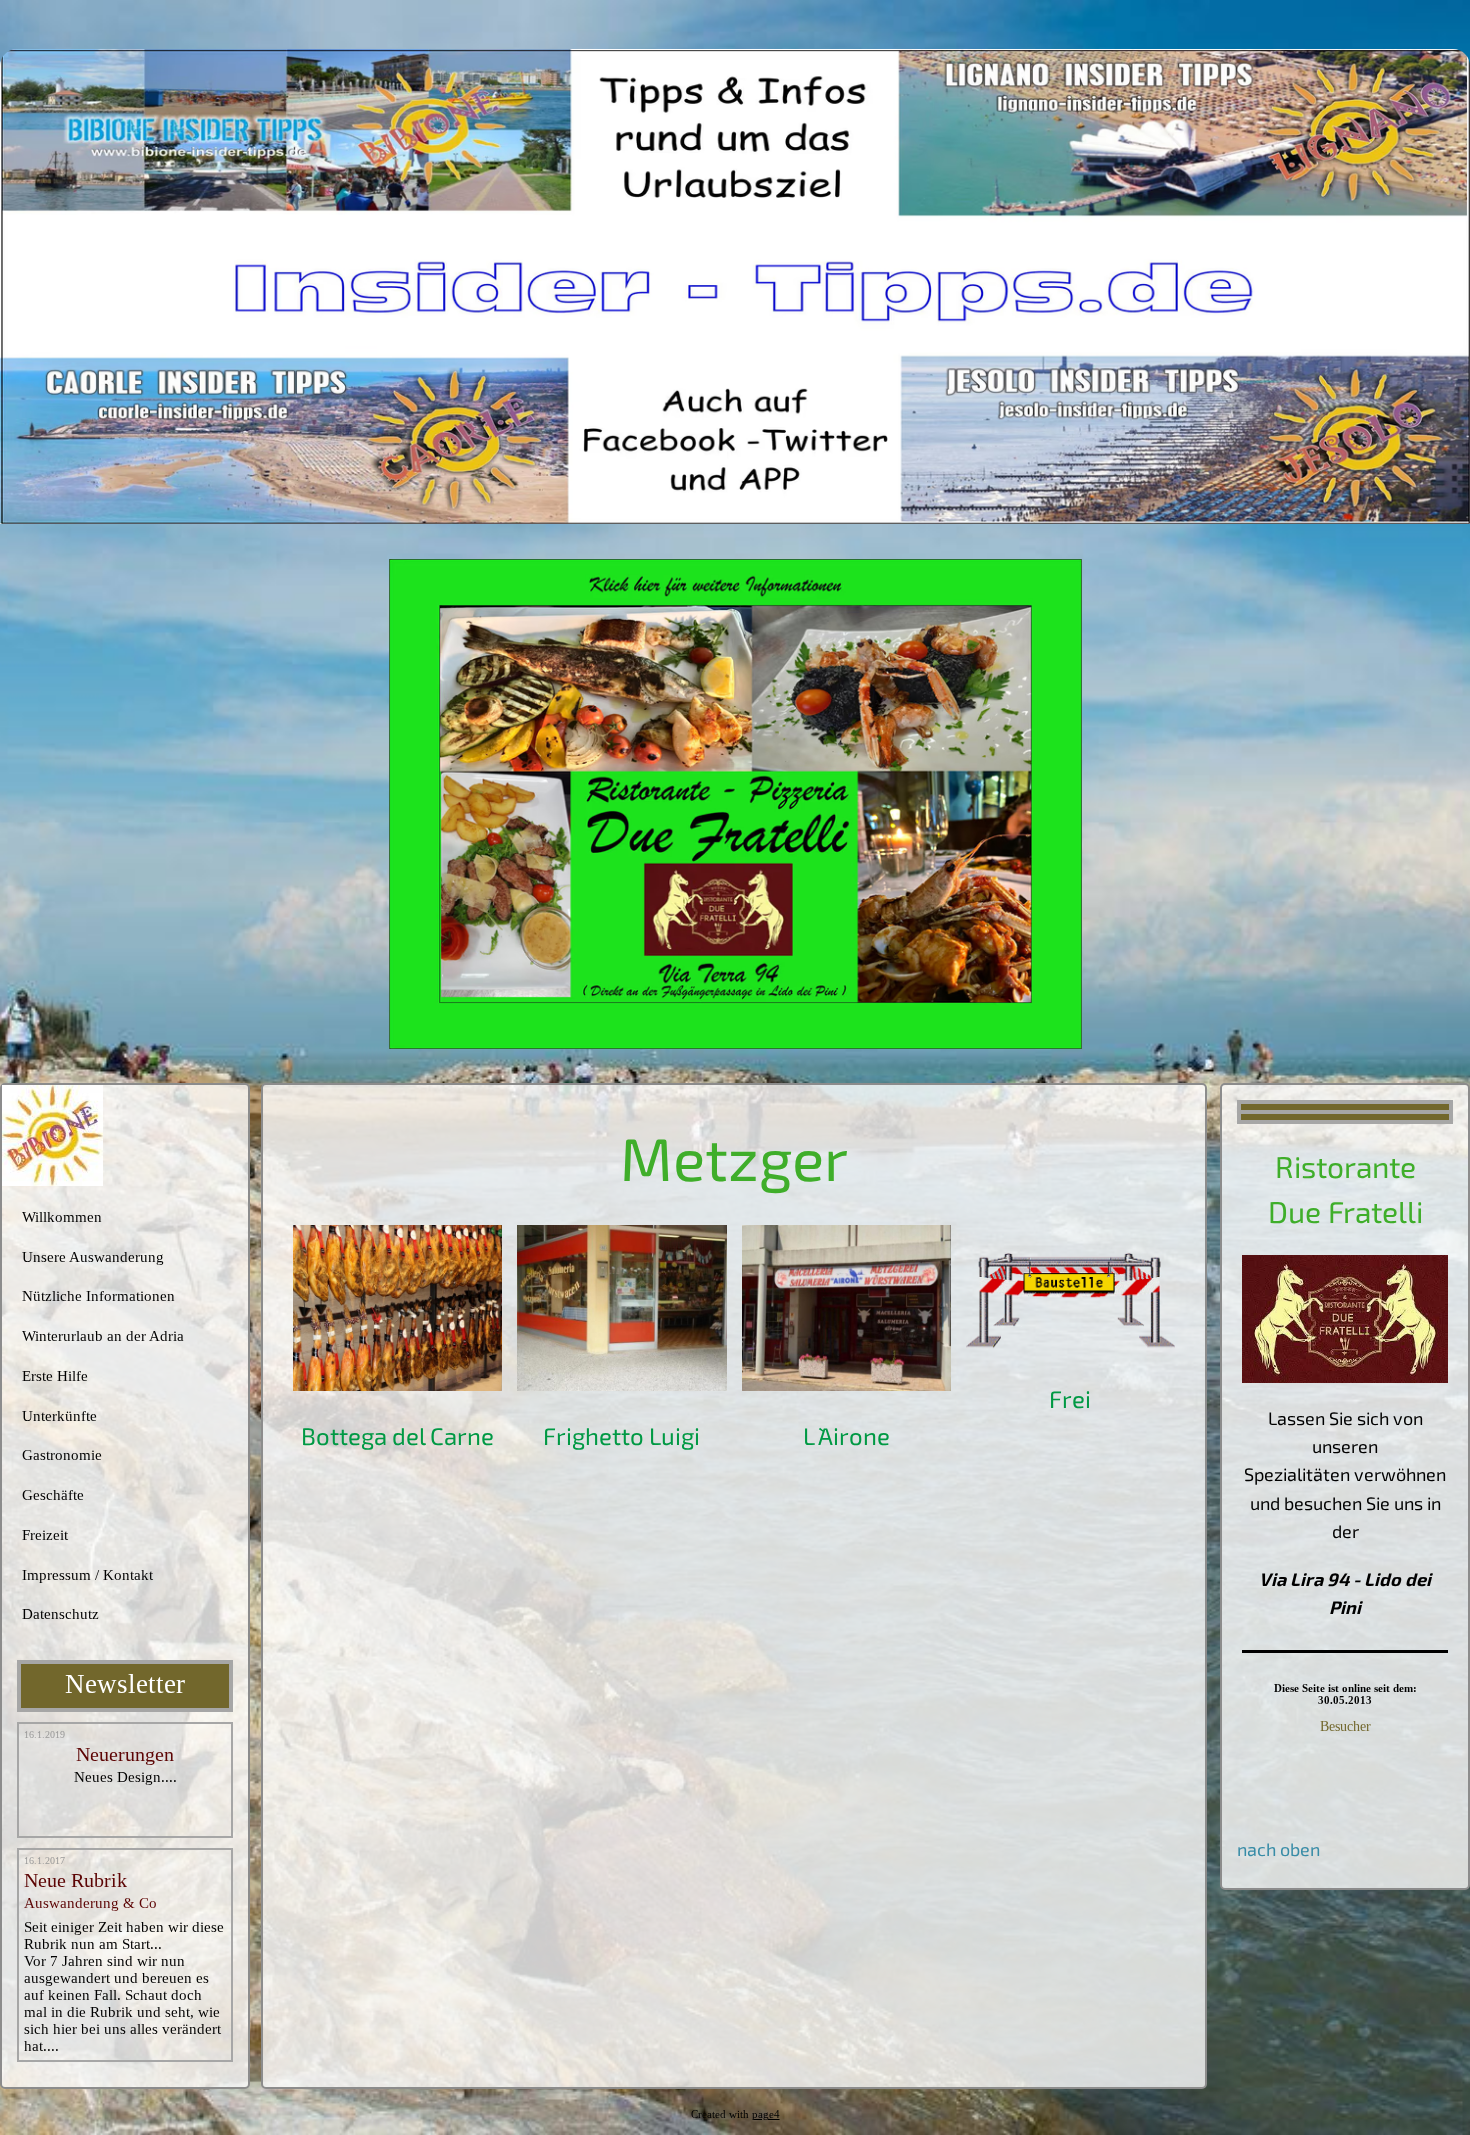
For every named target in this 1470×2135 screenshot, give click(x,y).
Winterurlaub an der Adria (103, 1336)
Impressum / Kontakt (87, 1575)
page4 (766, 2114)
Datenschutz (60, 1614)
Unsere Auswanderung (93, 1257)
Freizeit (45, 1535)
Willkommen (62, 1217)
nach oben (1278, 1849)
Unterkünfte (59, 1416)
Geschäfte (53, 1495)
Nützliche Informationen (98, 1296)
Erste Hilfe (55, 1376)
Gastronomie (62, 1455)
